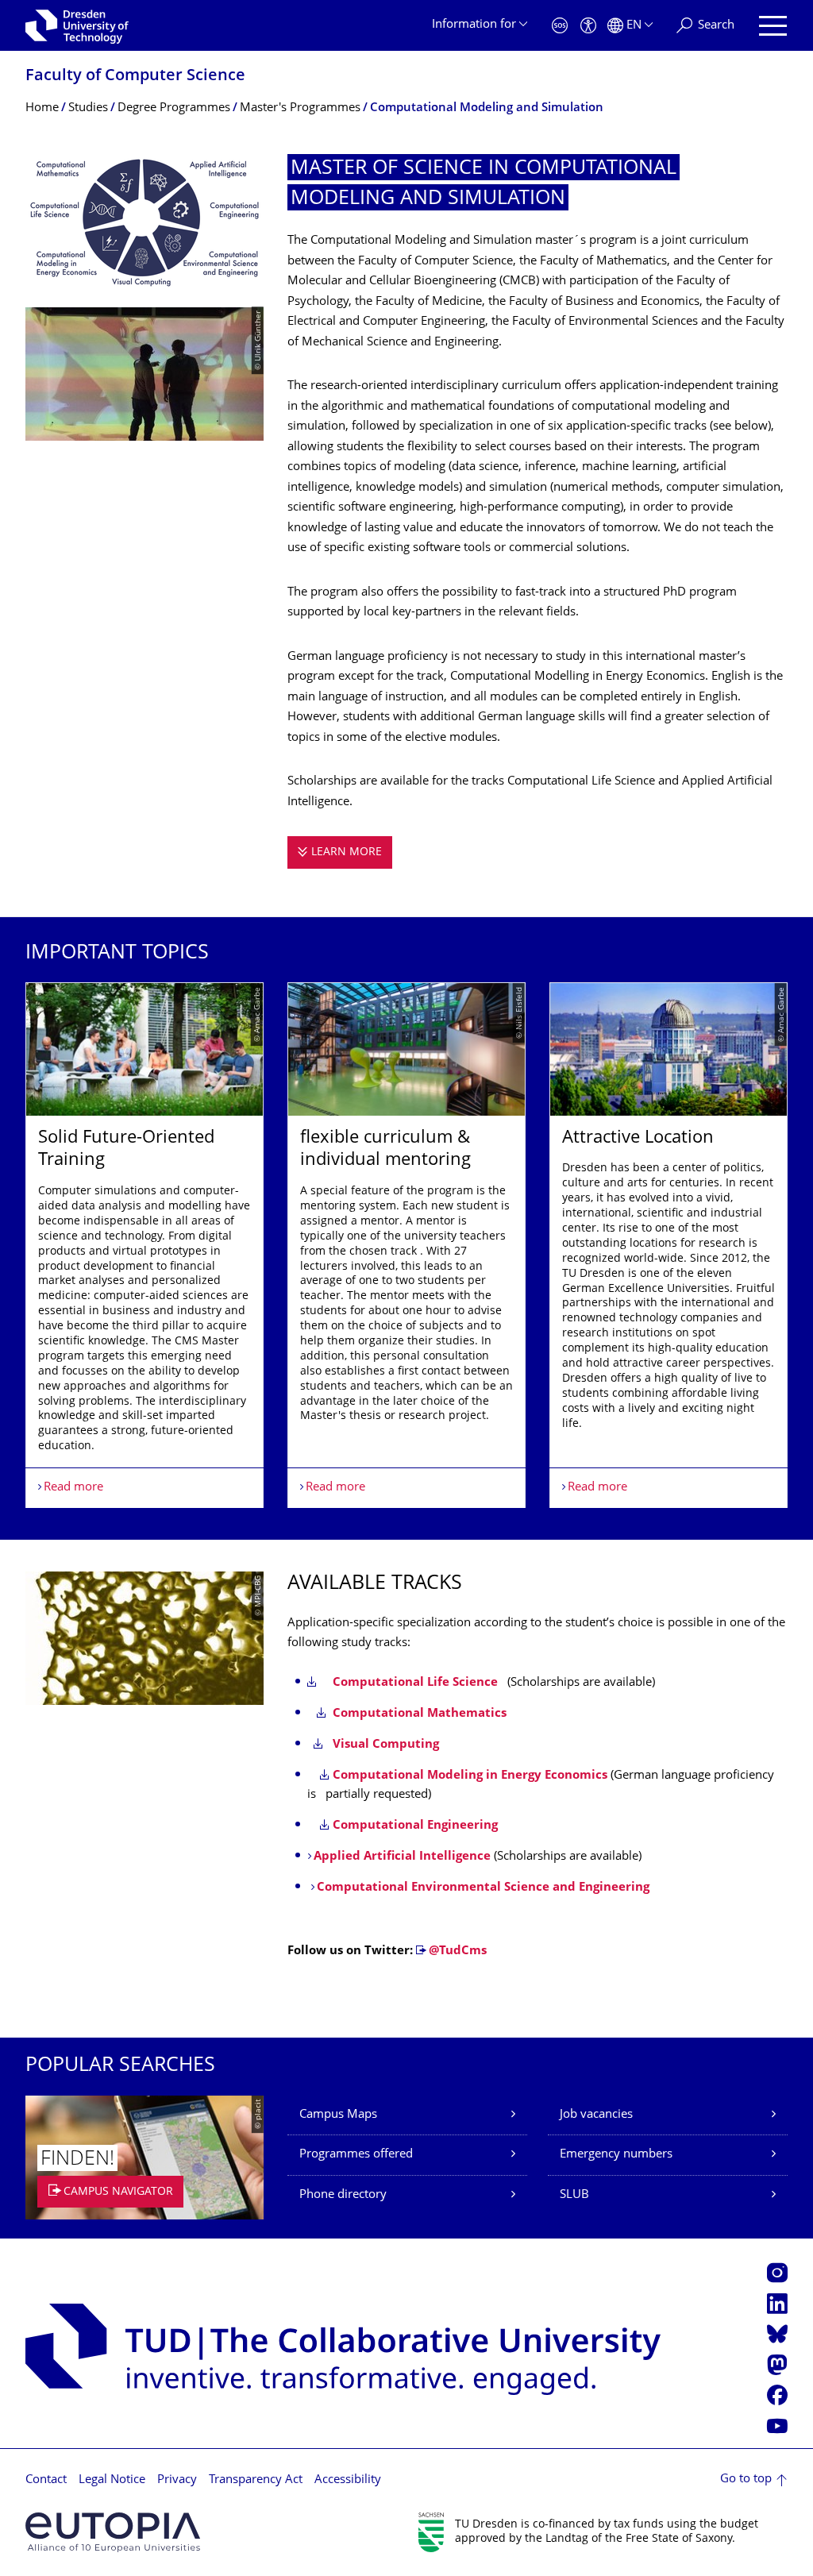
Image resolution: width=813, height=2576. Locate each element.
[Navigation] (773, 26)
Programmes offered (356, 2155)
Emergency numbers (616, 2155)
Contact (46, 2480)
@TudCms (458, 1951)
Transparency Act (256, 2480)
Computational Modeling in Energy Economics (470, 1776)
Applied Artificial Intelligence (402, 1857)
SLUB (574, 2195)
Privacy (177, 2480)
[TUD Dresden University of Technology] (77, 25)
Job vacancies (596, 2115)
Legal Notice (112, 2480)
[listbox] (406, 1245)
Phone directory (343, 2195)
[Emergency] (560, 26)
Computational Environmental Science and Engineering (483, 1888)
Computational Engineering (415, 1826)
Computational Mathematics (418, 1714)
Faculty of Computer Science (135, 77)
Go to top (746, 2480)
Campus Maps (338, 2115)
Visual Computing (383, 1745)
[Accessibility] (588, 26)
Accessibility (348, 2480)
